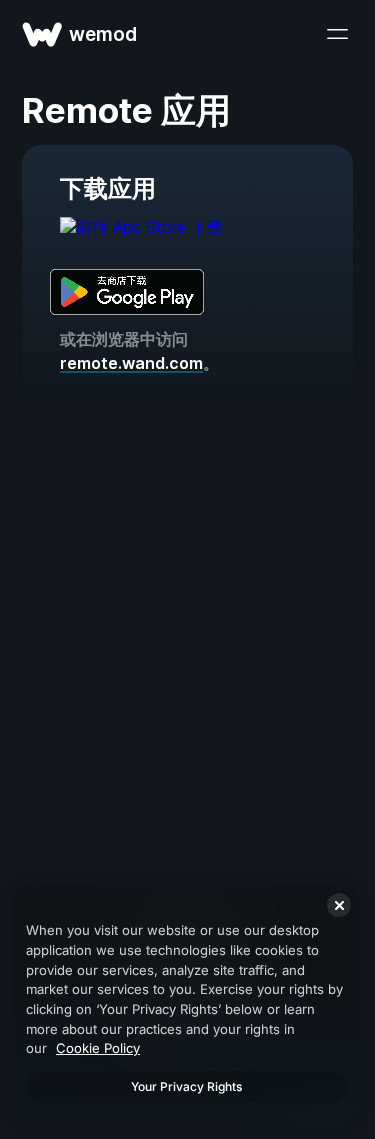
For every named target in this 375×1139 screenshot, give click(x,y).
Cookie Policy (98, 1048)
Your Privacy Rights (186, 1086)
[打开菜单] (337, 34)
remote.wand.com (131, 363)
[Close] (339, 905)
